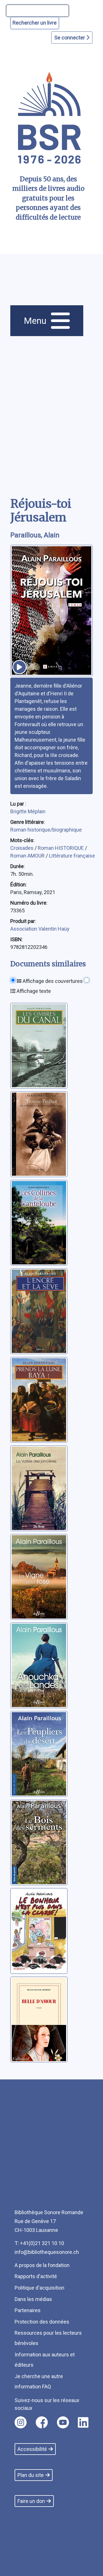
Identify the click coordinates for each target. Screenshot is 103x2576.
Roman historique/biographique (46, 830)
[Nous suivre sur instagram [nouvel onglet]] (21, 2422)
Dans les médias (33, 2299)
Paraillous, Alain (35, 535)
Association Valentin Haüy (40, 929)
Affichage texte (33, 991)
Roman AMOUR (28, 856)
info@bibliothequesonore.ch (47, 2252)
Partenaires (28, 2310)
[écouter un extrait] (19, 667)
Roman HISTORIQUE (61, 848)
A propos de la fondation (42, 2265)
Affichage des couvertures (52, 981)
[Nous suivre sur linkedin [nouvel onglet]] (83, 2422)
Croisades (22, 848)
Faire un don (31, 2501)
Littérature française (72, 856)
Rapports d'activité (36, 2276)
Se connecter (70, 38)
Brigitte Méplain (28, 811)
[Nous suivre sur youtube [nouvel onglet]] (63, 2422)
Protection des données (42, 2322)
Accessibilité (32, 2449)
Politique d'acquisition (39, 2288)
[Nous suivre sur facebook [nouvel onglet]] (42, 2422)
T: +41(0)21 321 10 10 (39, 2243)
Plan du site (31, 2475)
